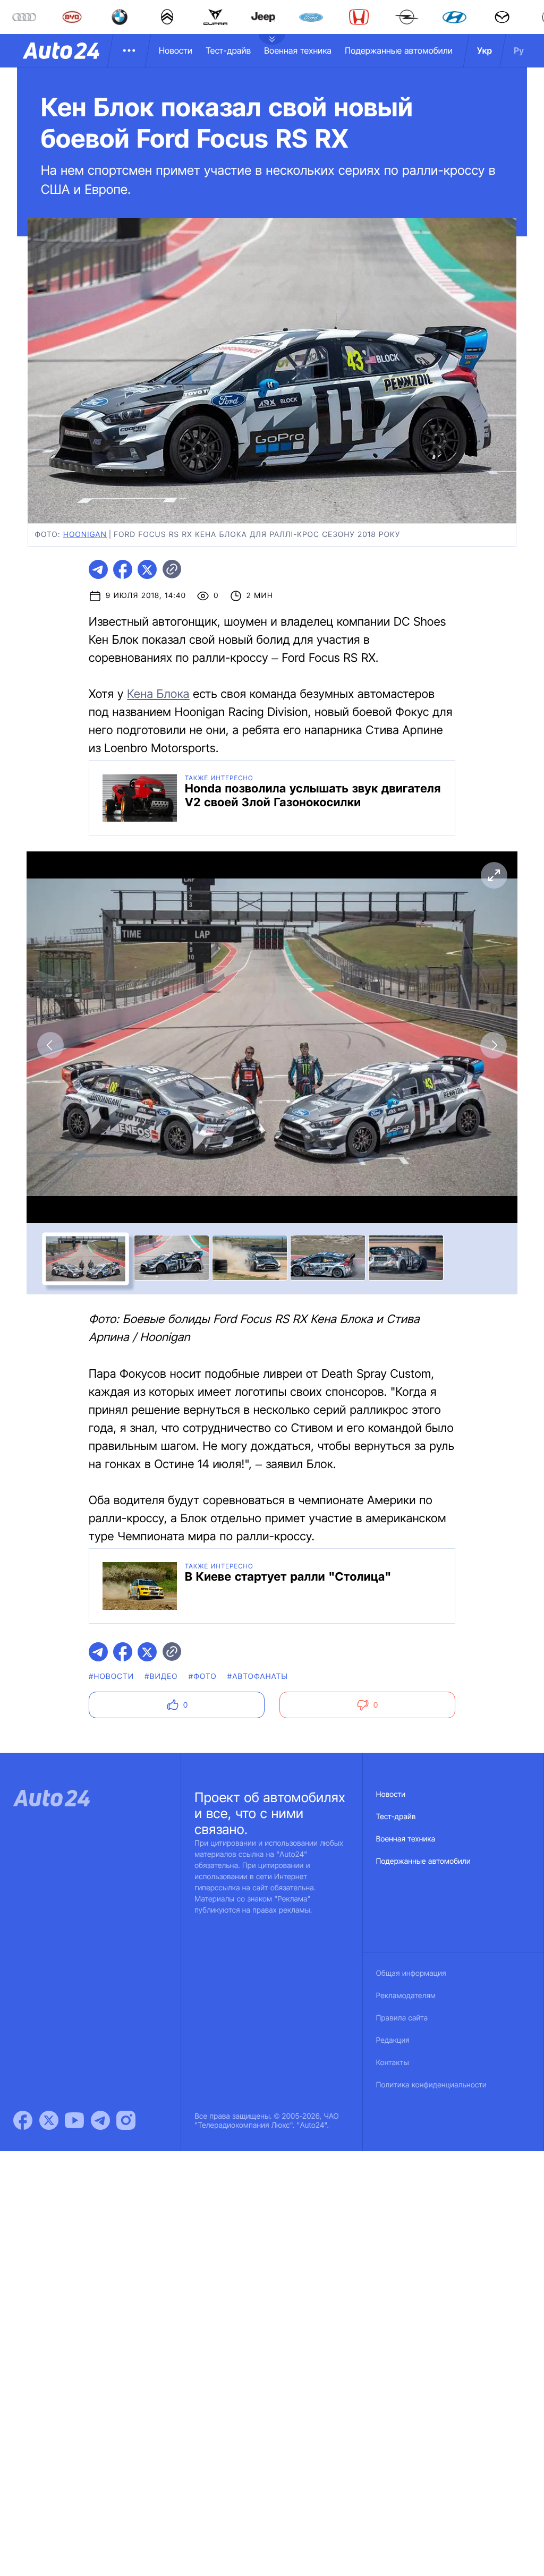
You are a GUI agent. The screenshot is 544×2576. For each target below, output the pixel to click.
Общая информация (411, 1973)
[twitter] (147, 569)
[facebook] (123, 569)
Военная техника (298, 50)
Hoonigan (85, 535)
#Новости (111, 1677)
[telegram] (98, 569)
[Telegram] (100, 2120)
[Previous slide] (50, 1045)
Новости (176, 50)
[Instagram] (126, 2120)
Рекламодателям (406, 1996)
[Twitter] (49, 2120)
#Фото (203, 1677)
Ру (519, 50)
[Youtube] (74, 2120)
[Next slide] (494, 1045)
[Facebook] (23, 2120)
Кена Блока (158, 694)
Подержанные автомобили (399, 50)
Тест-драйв (228, 50)
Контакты (393, 2063)
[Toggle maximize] (494, 875)
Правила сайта (402, 2018)
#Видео (161, 1677)
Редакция (393, 2040)
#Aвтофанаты (258, 1677)
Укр (484, 50)
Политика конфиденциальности (431, 2085)
